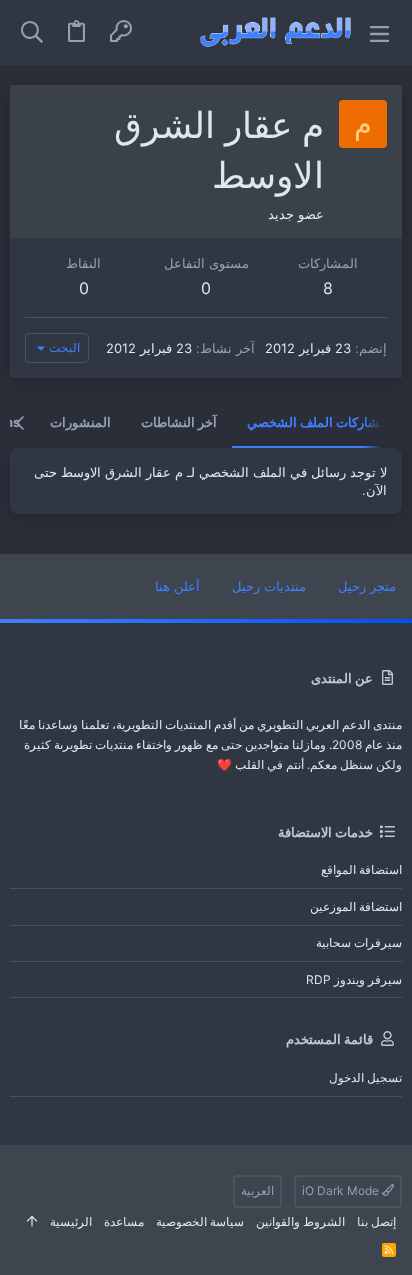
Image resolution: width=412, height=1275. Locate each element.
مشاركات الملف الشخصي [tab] (317, 422)
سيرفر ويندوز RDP (354, 979)
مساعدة (124, 1221)
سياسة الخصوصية (200, 1221)
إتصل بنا (376, 1221)
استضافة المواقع (361, 869)
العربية (257, 1190)
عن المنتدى (342, 678)
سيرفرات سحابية (359, 942)
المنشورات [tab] (80, 422)
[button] (379, 32)
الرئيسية (71, 1221)
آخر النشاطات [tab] (179, 422)
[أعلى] (32, 1222)
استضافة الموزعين (356, 906)
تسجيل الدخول (365, 1077)
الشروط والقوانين (300, 1221)
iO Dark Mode (342, 1190)
